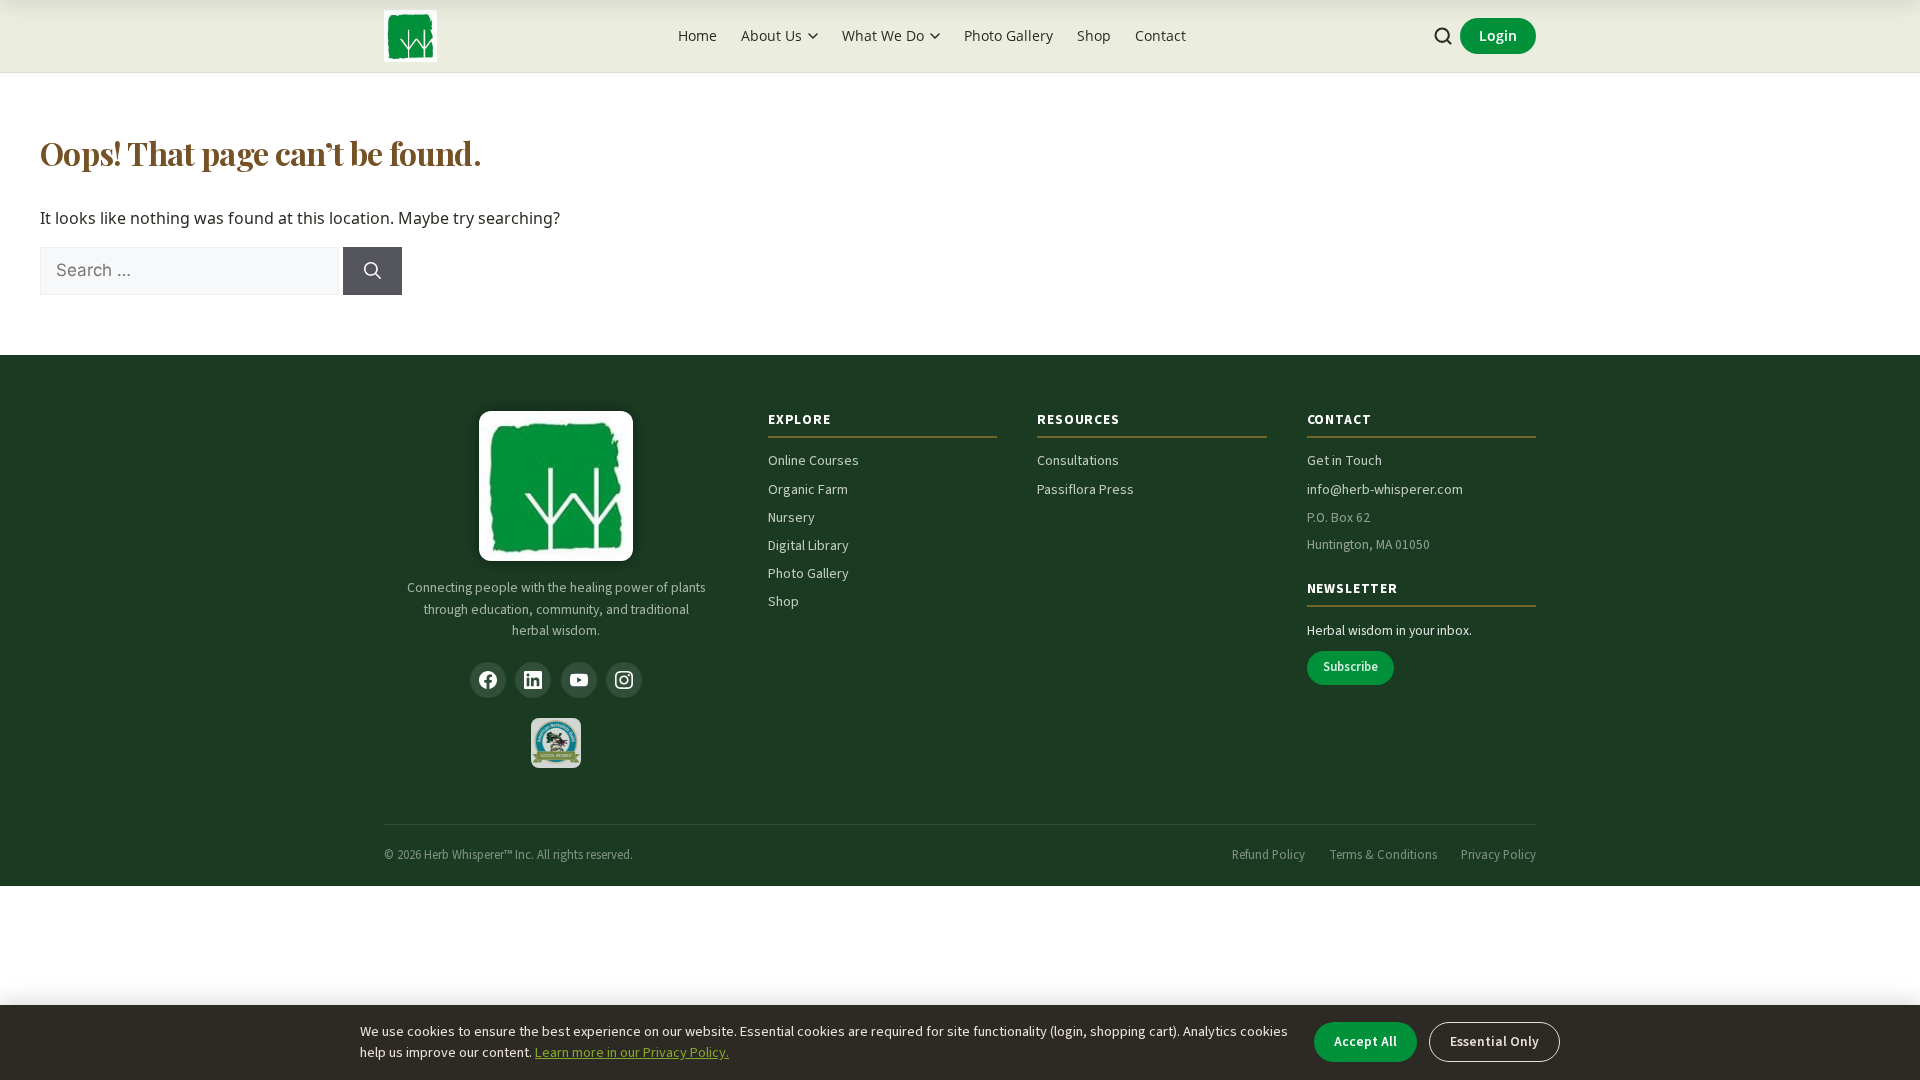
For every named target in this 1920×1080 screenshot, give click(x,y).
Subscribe (1350, 667)
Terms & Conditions (1383, 855)
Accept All (1365, 1041)
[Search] (1443, 36)
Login (1498, 35)
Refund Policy (1268, 855)
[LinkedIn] (533, 680)
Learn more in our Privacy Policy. (632, 1052)
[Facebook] (488, 680)
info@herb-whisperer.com (1385, 490)
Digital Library (808, 546)
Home (697, 35)
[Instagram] (624, 680)
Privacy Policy (1498, 855)
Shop (1094, 35)
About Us (771, 35)
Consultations (1078, 461)
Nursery (791, 518)
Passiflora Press (1085, 490)
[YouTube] (579, 680)
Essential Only (1494, 1041)
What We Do (883, 35)
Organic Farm (808, 490)
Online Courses (813, 461)
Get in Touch (1344, 461)
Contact (1160, 35)
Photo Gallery (1008, 35)
